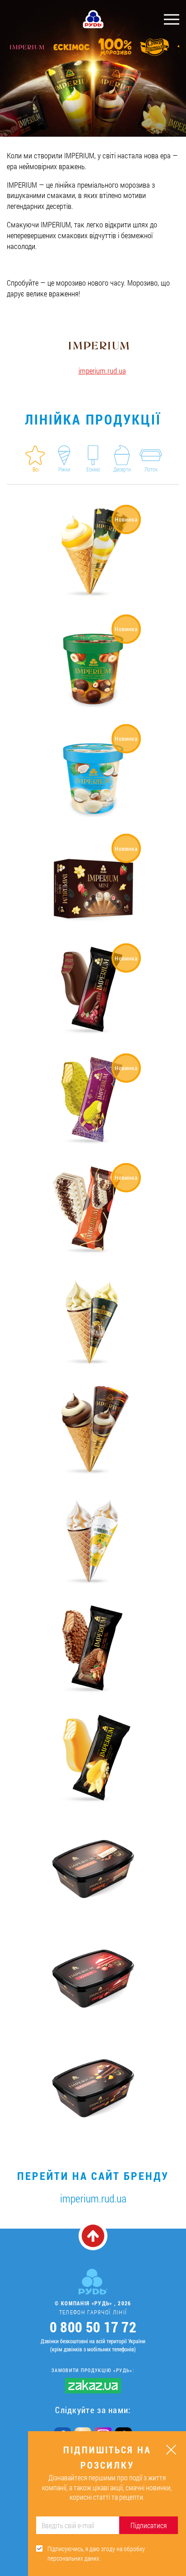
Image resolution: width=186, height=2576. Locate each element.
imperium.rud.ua (102, 371)
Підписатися (149, 2525)
